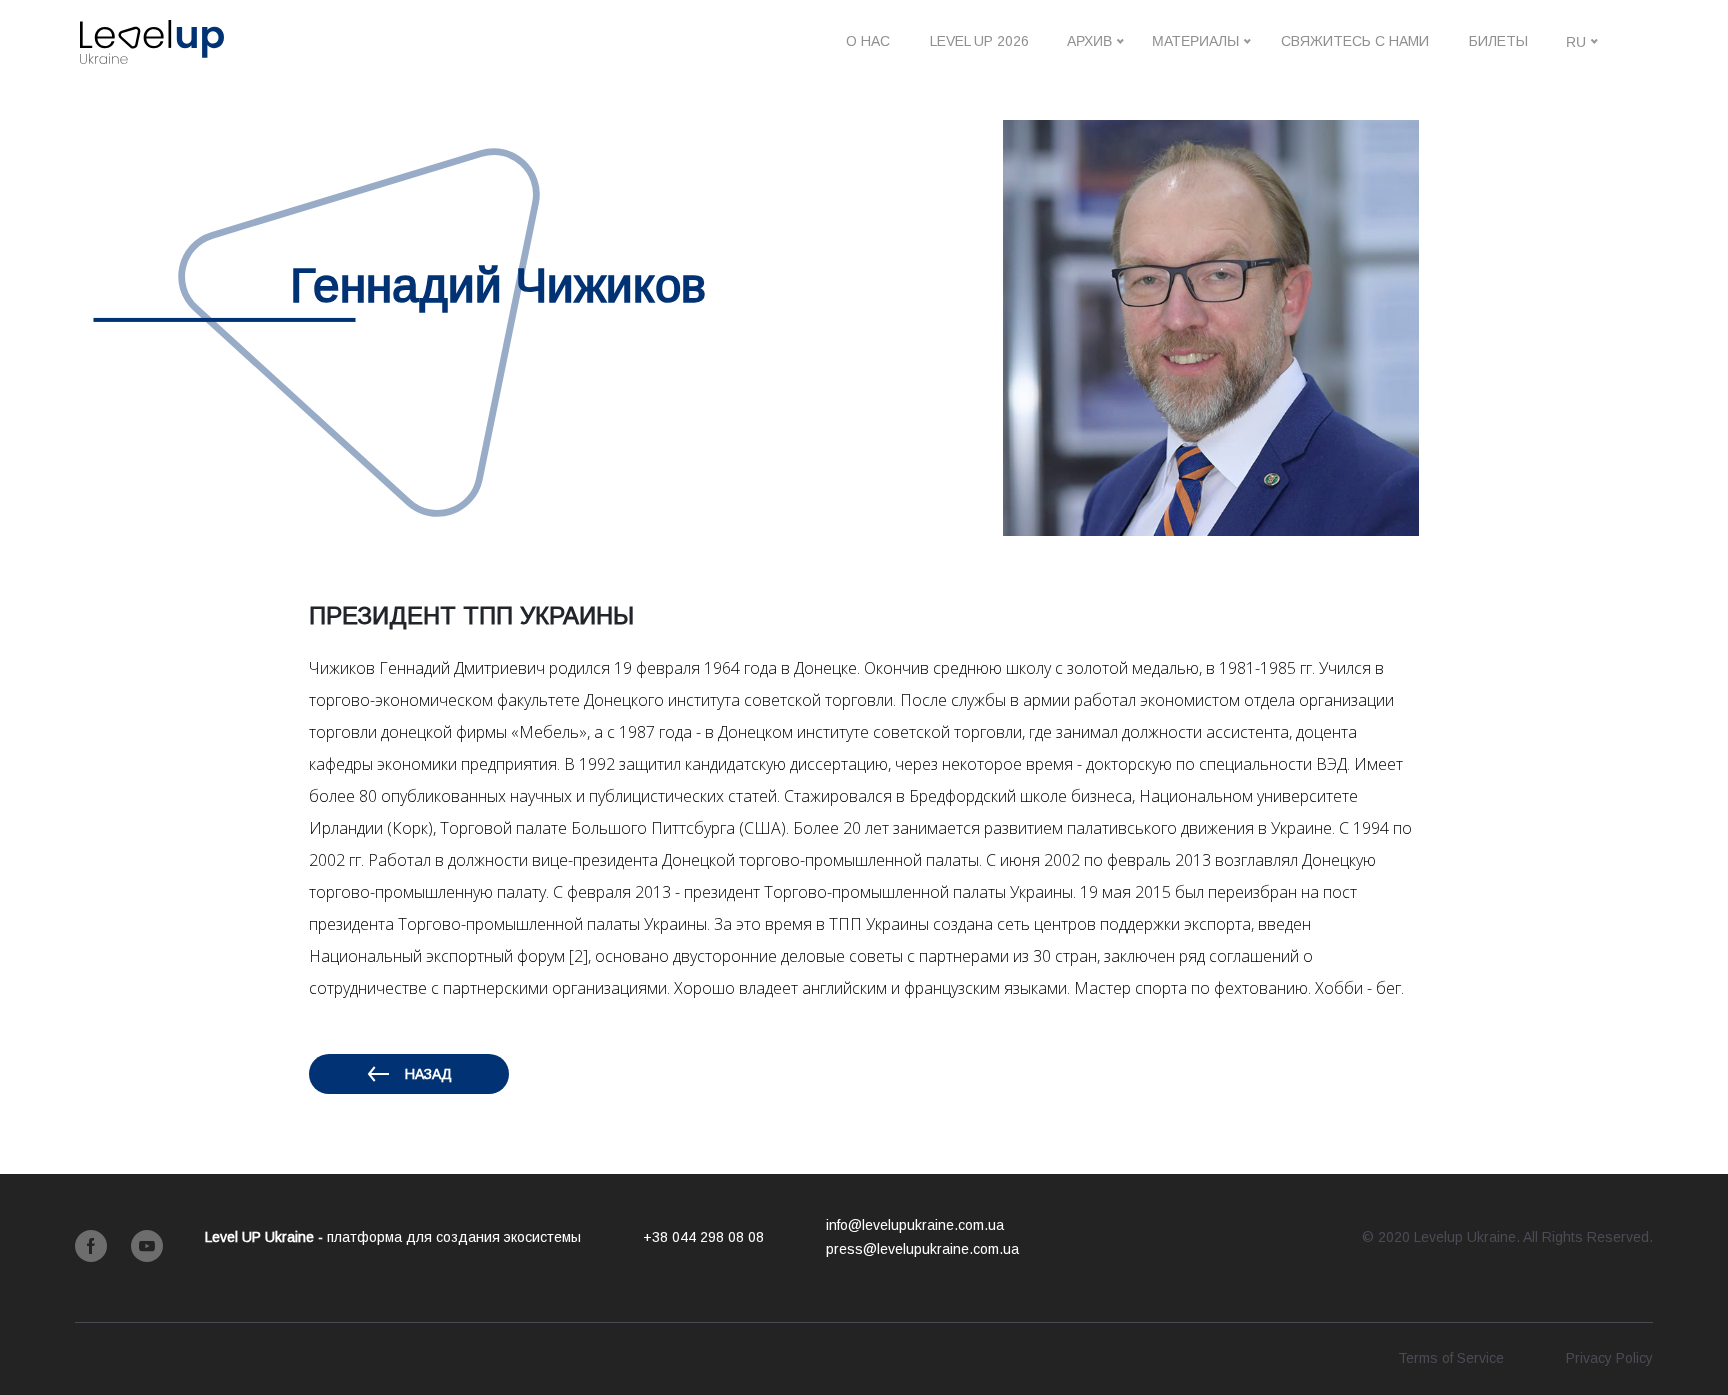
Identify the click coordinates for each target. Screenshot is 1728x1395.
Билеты (1498, 41)
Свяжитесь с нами (1355, 41)
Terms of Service (1451, 1358)
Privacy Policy (1609, 1358)
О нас (868, 41)
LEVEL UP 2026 (979, 41)
